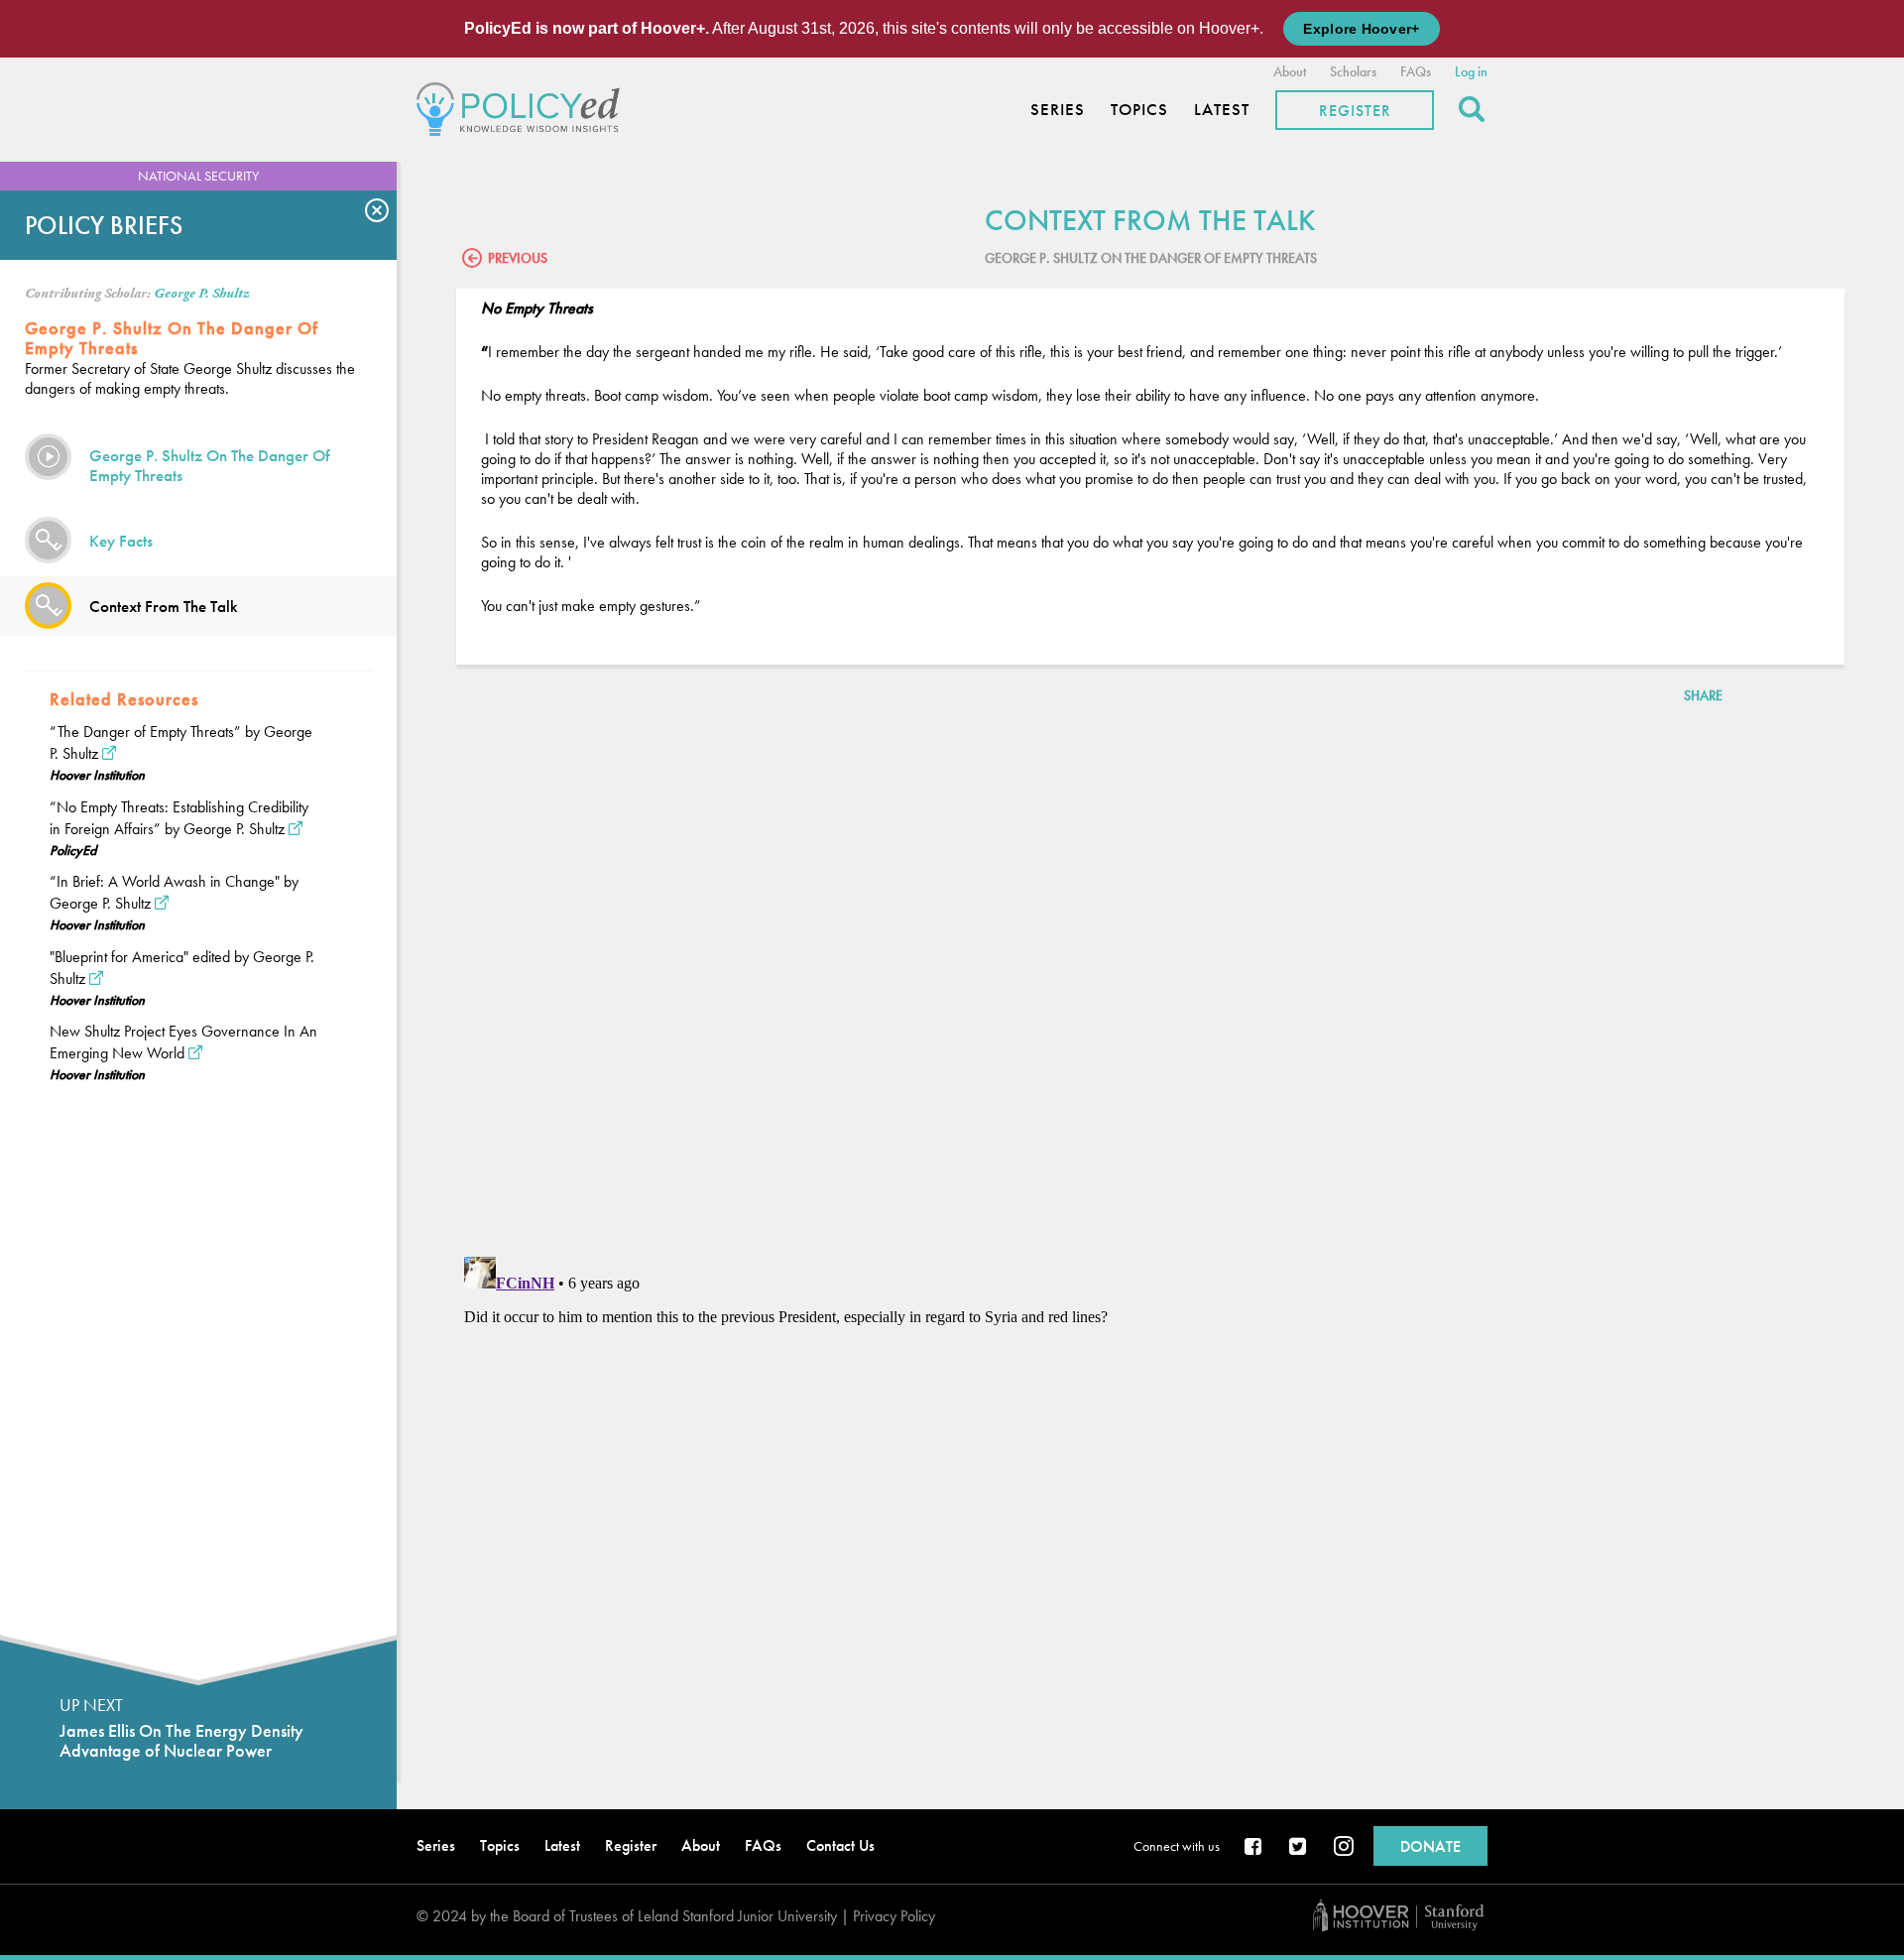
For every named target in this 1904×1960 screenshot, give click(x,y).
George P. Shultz (201, 294)
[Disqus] (1150, 984)
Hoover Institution (97, 775)
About (1290, 71)
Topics (1139, 110)
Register (1355, 111)
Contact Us (840, 1845)
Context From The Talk (164, 606)
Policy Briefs (104, 225)
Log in (1471, 71)
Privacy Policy (894, 1916)
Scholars (1353, 71)
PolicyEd (73, 850)
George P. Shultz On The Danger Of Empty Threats (210, 465)
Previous (518, 258)
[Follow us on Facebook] (1254, 1848)
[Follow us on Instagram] (1344, 1848)
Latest (1222, 110)
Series (1058, 110)
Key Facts (121, 541)
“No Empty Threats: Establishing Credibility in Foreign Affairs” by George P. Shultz (179, 818)
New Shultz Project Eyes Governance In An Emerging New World (183, 1042)
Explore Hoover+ (1361, 29)
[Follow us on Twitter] (1299, 1848)
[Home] (523, 107)
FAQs (1416, 71)
